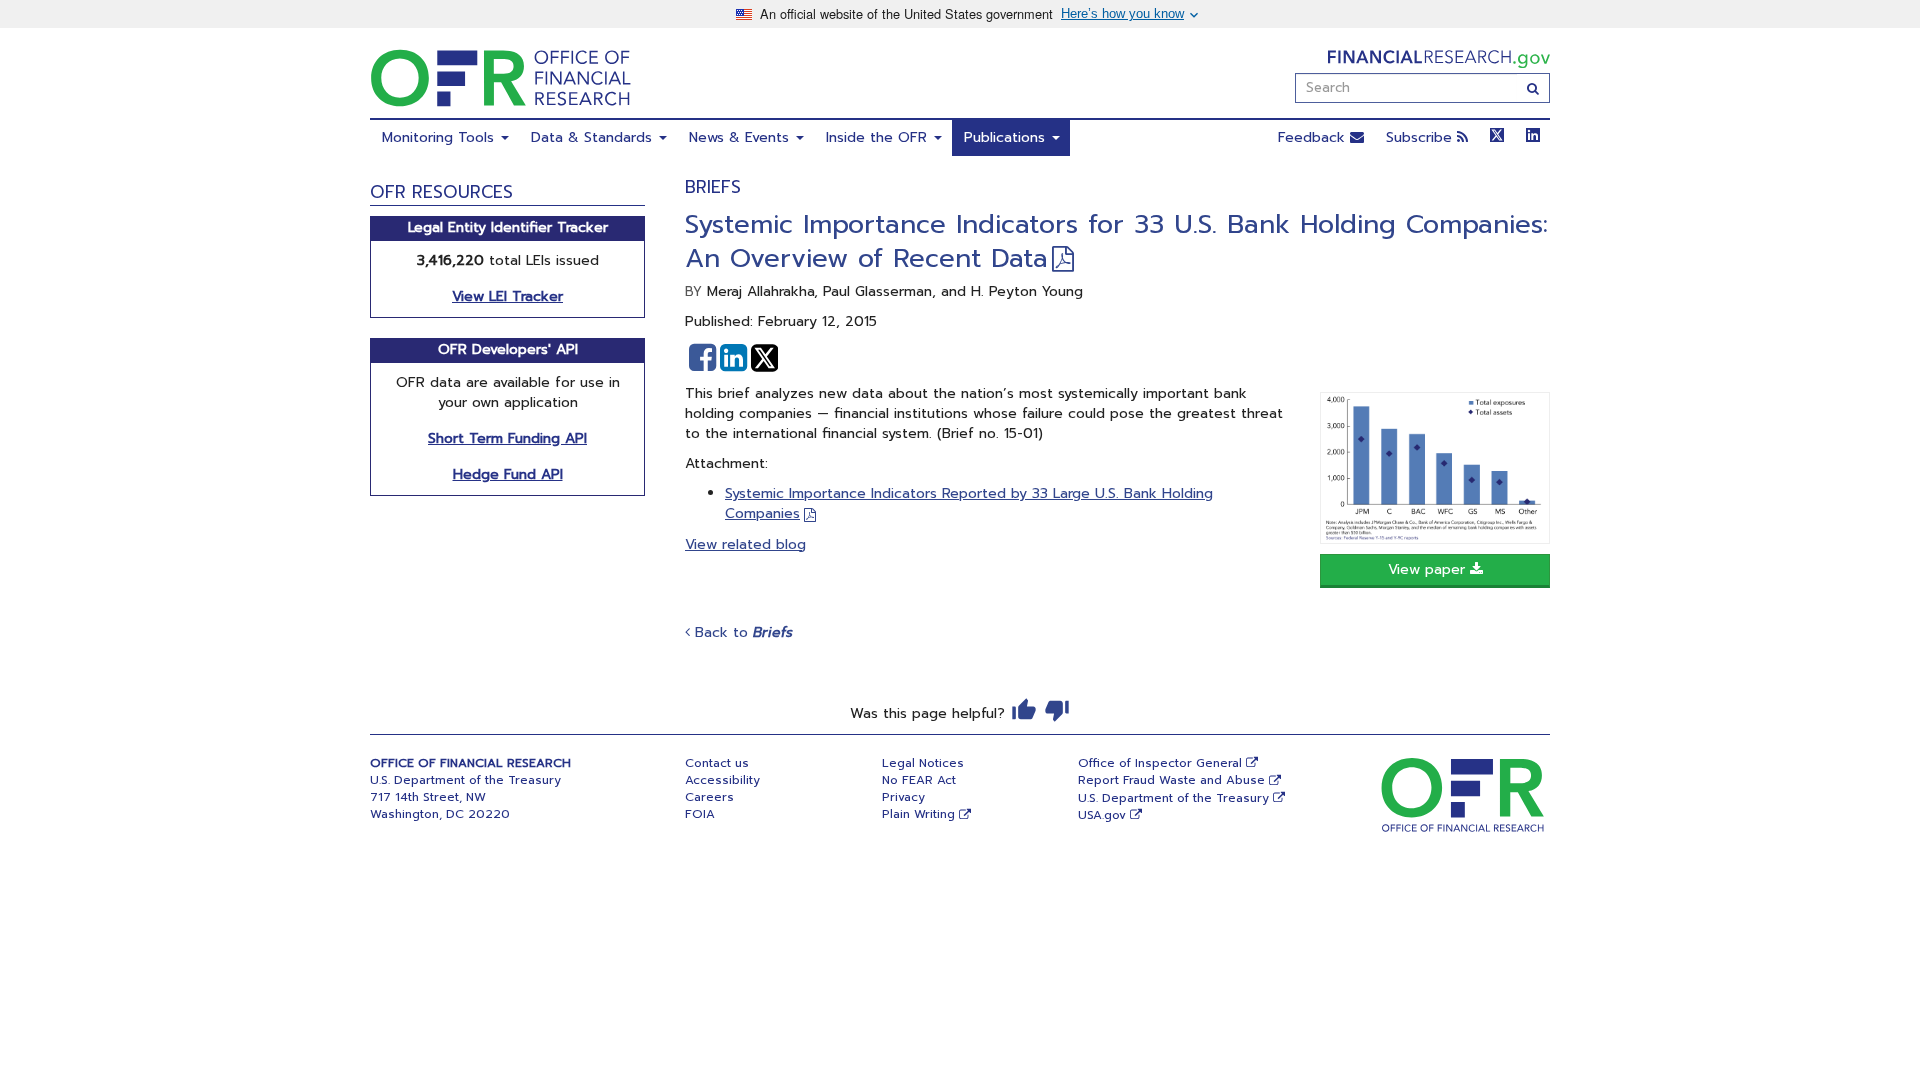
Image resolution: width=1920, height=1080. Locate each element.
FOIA (700, 814)
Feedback (1314, 137)
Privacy (903, 797)
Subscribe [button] (1421, 137)
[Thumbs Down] (1057, 710)
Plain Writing (918, 814)
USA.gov (1102, 815)
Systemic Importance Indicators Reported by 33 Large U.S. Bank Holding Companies (969, 503)
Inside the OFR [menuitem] (879, 137)
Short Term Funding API (507, 438)
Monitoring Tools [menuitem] (440, 137)
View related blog (745, 544)
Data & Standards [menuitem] (594, 137)
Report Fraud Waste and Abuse (1171, 780)
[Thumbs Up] (1024, 710)
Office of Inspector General (1160, 763)
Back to (741, 632)
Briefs (713, 187)
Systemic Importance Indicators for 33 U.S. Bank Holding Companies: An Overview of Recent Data (1116, 241)
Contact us (717, 763)
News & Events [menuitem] (741, 137)
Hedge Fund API (508, 474)
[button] (702, 358)
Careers (709, 797)
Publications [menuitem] (1007, 137)
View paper (1429, 569)
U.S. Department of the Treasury (1173, 798)
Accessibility (722, 780)
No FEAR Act (919, 780)
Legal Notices (923, 763)
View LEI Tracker (507, 296)
